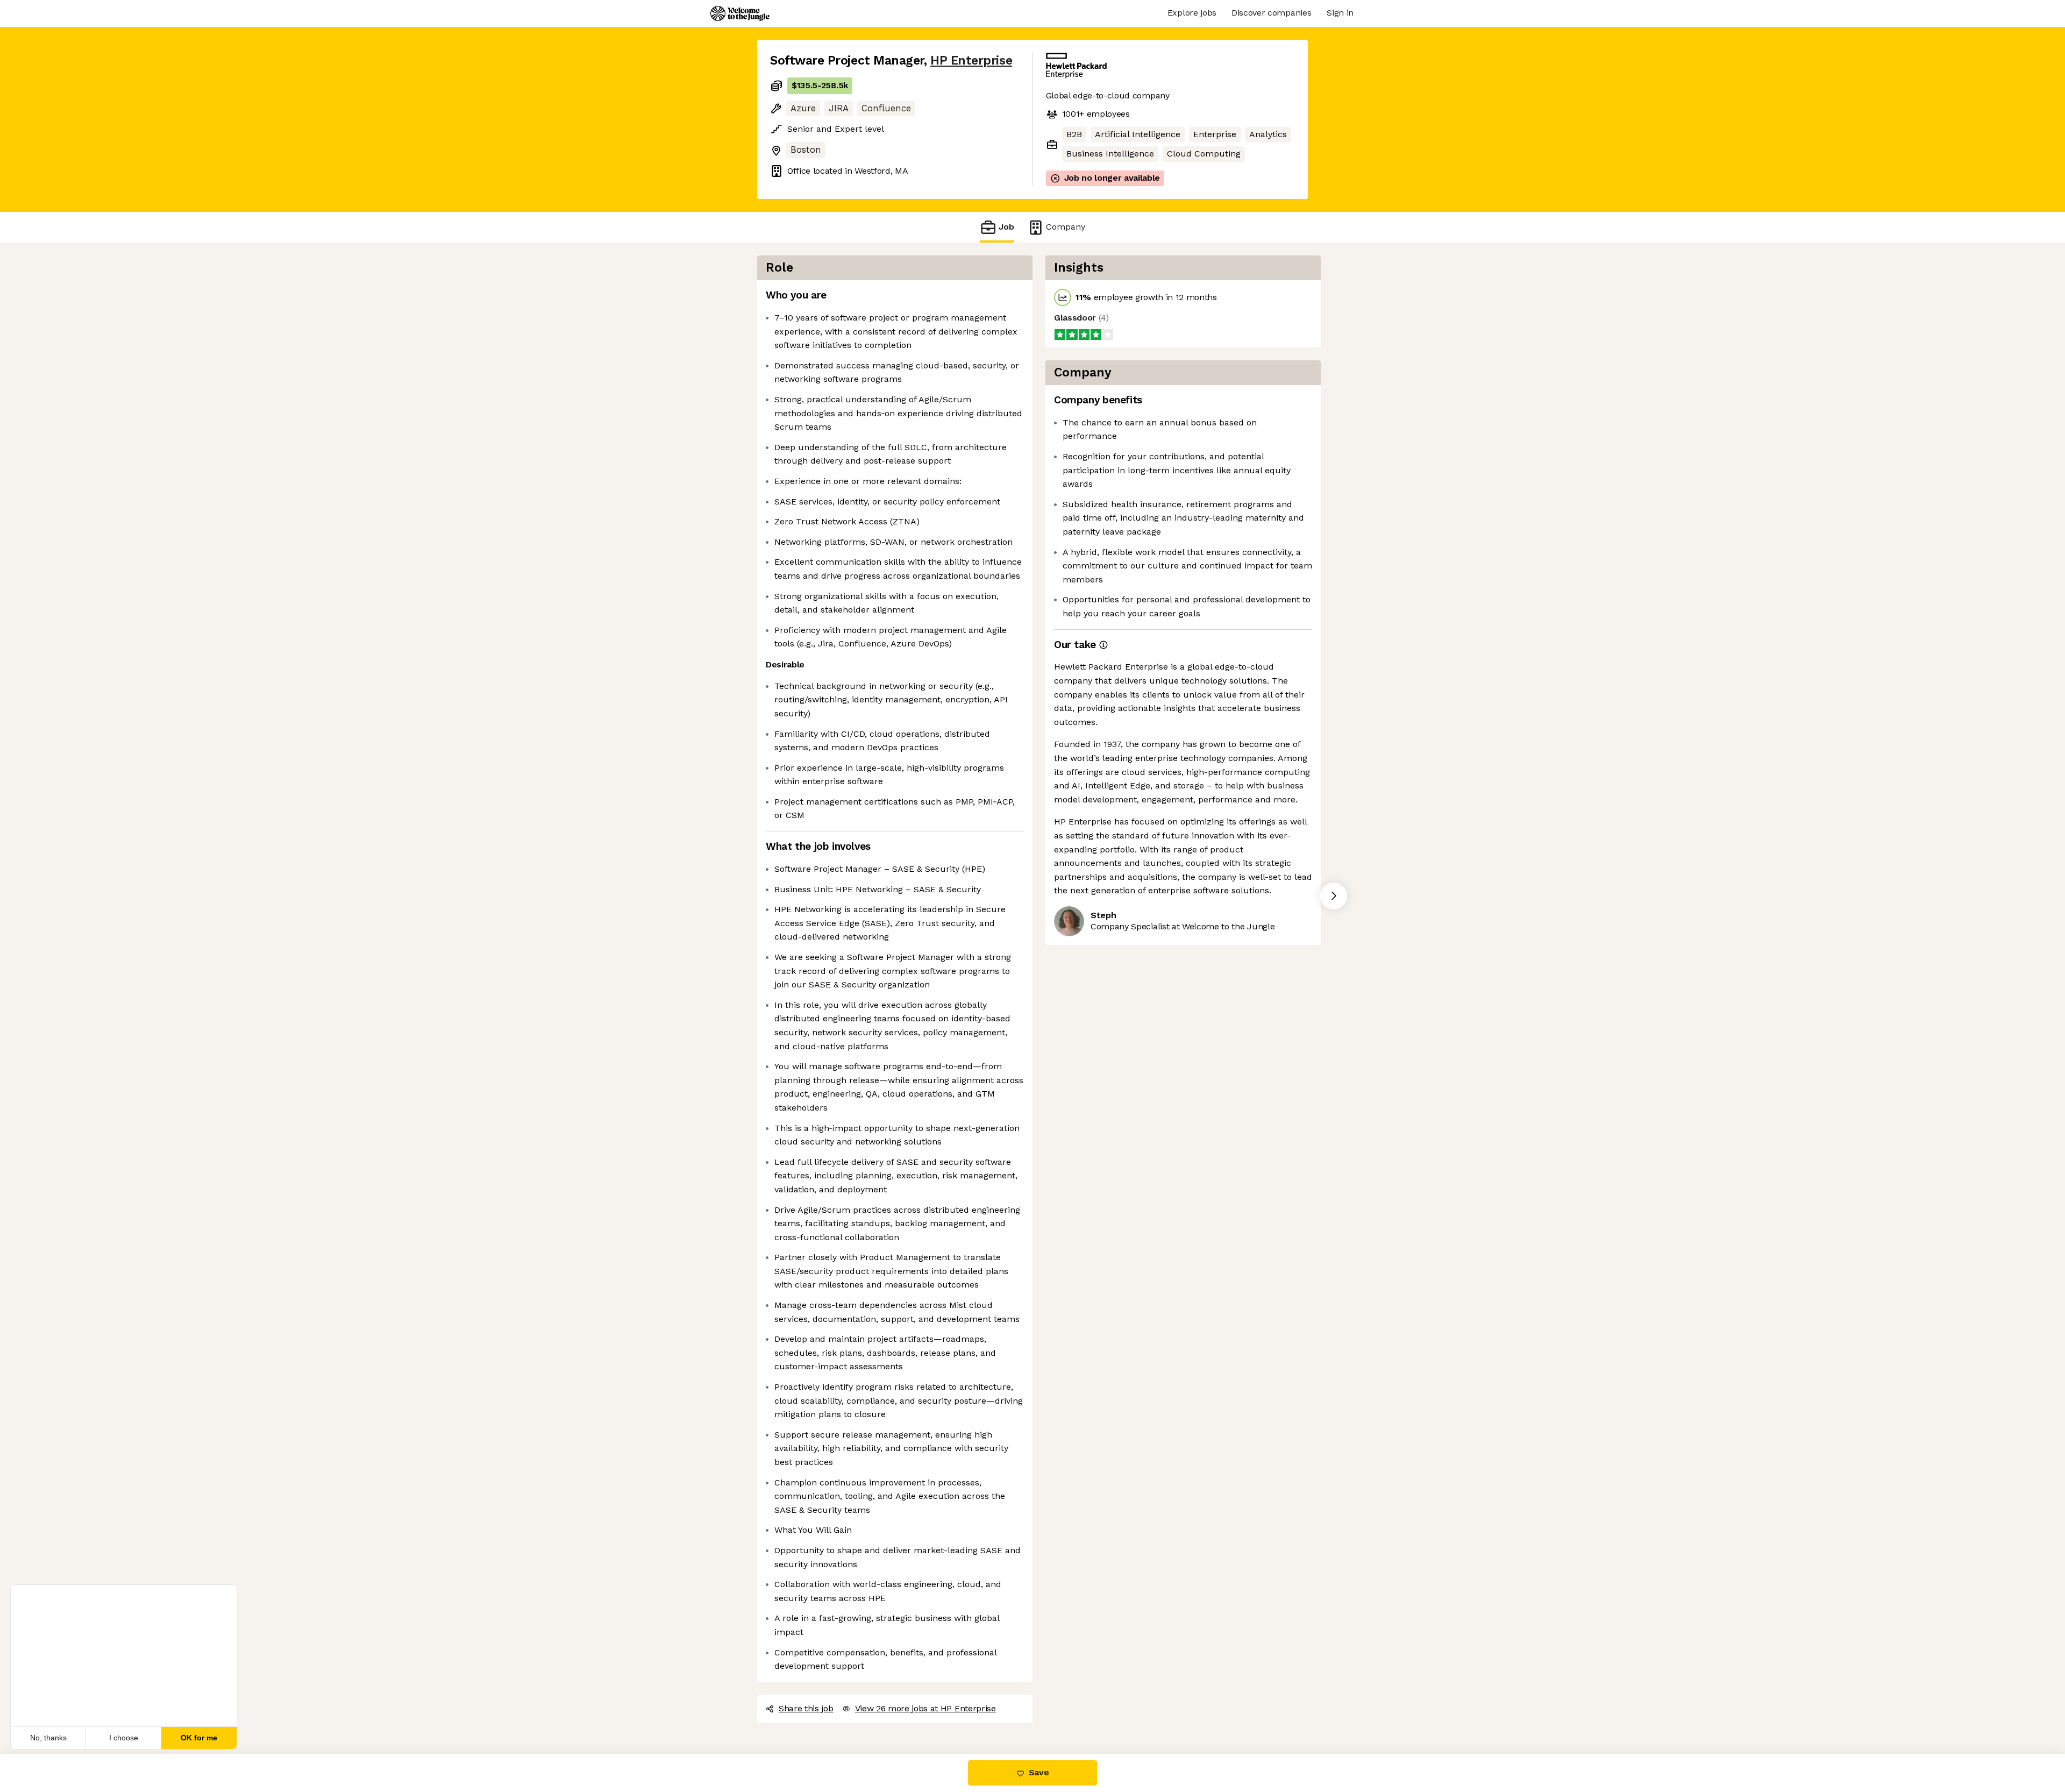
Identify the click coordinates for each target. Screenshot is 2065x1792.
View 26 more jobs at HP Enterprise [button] (925, 1708)
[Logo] (740, 13)
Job (1006, 227)
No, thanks (48, 1738)
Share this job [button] (806, 1708)
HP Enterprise (971, 61)
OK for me (199, 1738)
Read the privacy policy (56, 1703)
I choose (124, 1738)
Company (1066, 227)
